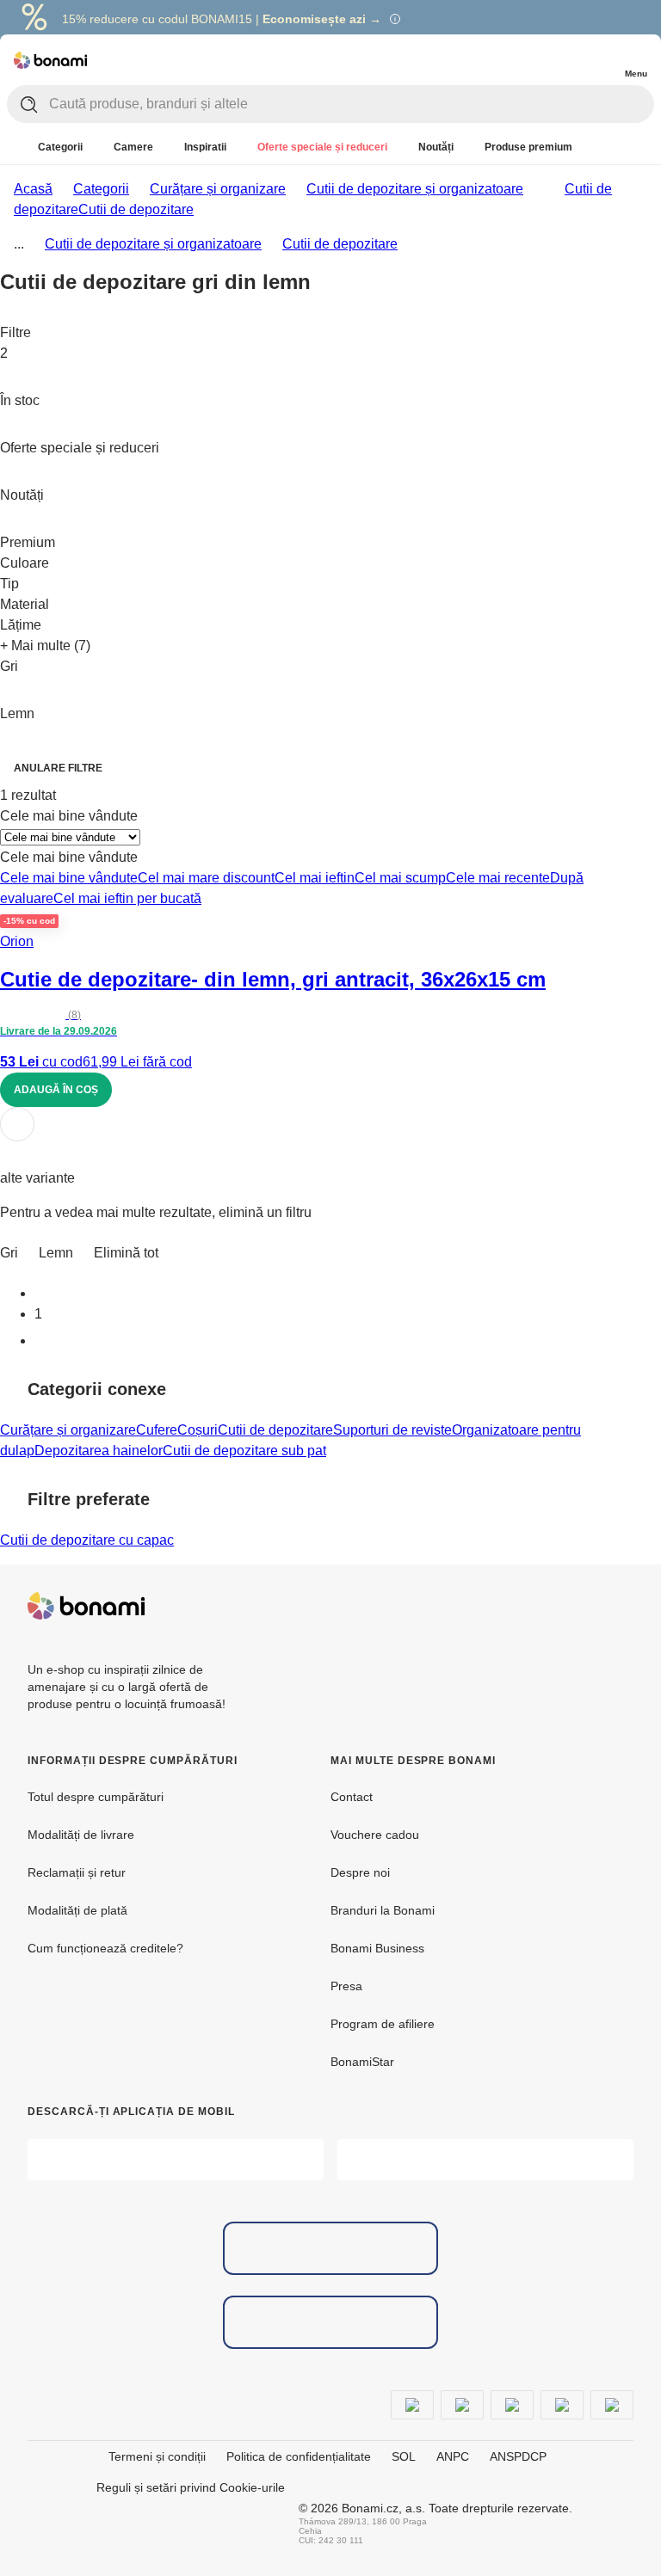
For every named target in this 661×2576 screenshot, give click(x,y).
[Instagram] (620, 1606)
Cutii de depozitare (136, 209)
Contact (352, 1797)
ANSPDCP (518, 2456)
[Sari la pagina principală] (50, 60)
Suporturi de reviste (392, 1430)
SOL (404, 2456)
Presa (346, 1986)
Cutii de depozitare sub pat (244, 1451)
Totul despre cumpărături (96, 1797)
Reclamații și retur (77, 1872)
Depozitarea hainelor (99, 1451)
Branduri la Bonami (383, 1910)
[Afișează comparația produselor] (566, 60)
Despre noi (360, 1872)
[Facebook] (578, 1606)
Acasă (33, 189)
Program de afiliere (383, 2024)
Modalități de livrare (81, 1835)
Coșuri (198, 1430)
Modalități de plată (77, 1910)
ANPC (453, 2456)
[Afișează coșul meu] (601, 58)
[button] (330, 1155)
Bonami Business (377, 1948)
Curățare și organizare (218, 189)
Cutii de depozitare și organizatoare (415, 189)
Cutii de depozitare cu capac (87, 1540)
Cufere (157, 1430)
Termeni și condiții (157, 2456)
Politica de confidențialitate (299, 2456)
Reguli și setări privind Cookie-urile (191, 2487)
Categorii (101, 189)
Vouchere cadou (375, 1835)
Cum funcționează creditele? (105, 1948)
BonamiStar (362, 2062)
